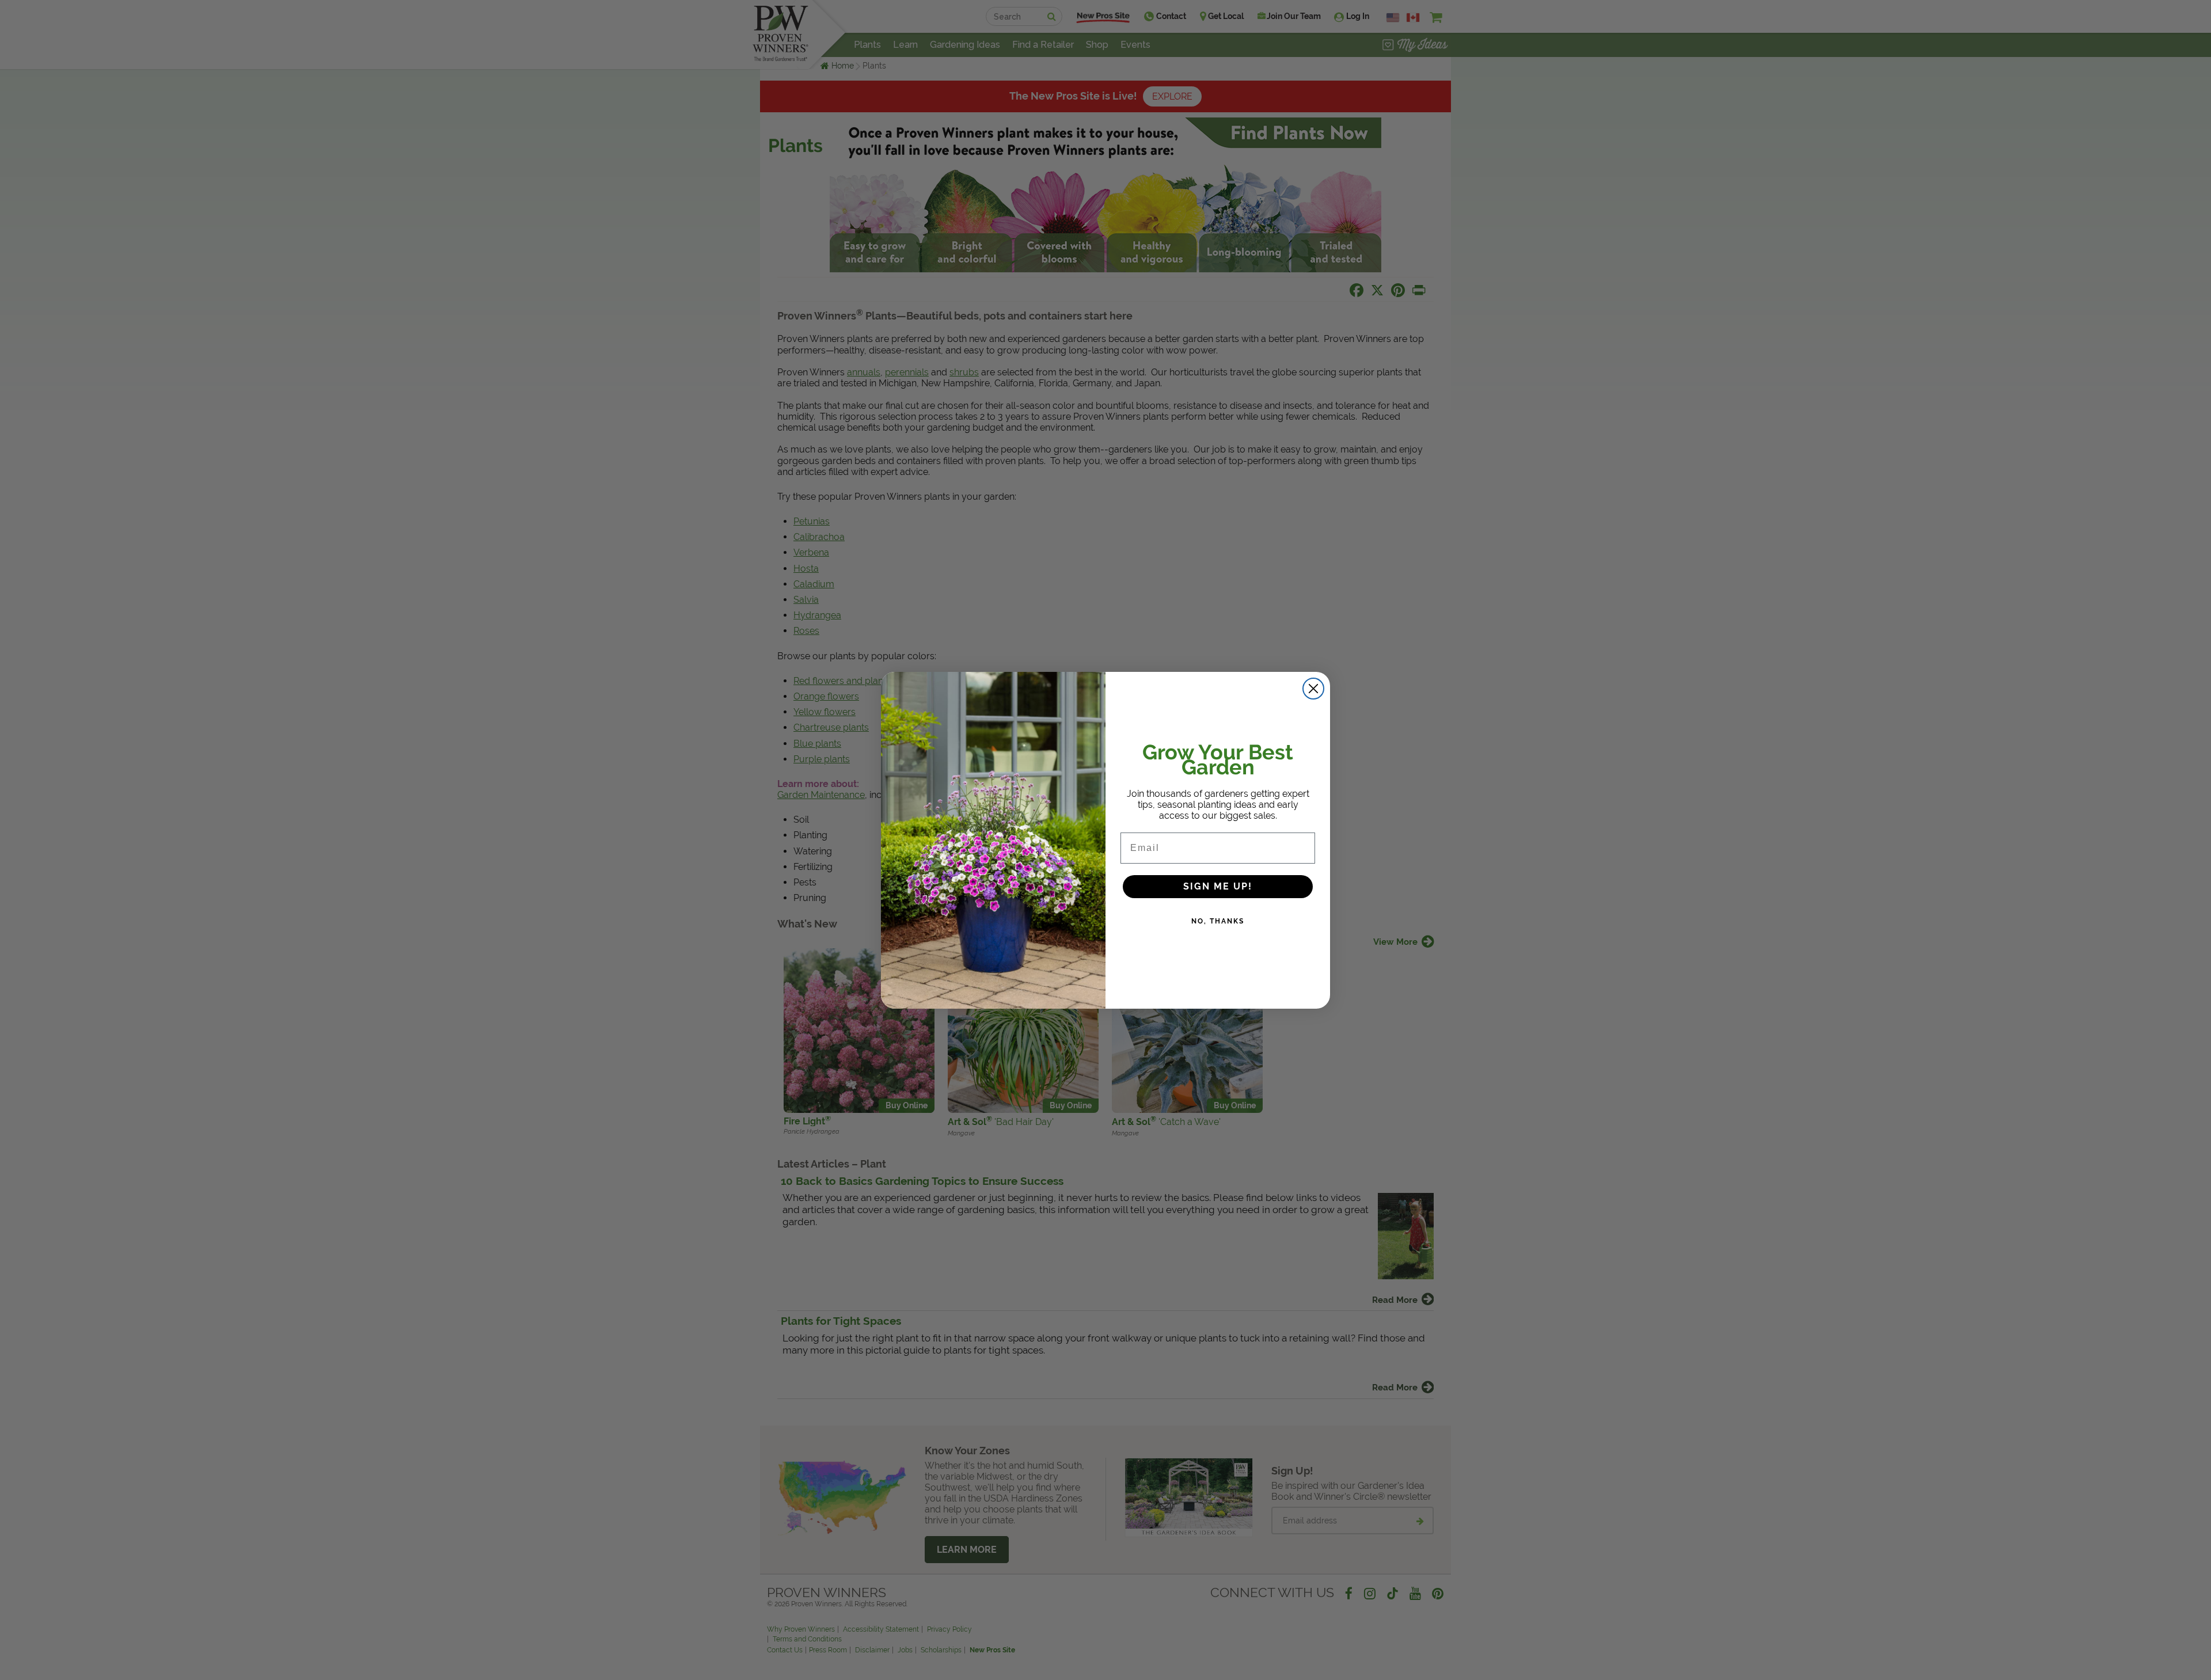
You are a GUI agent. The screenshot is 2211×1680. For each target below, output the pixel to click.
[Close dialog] (1313, 689)
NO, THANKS (1218, 921)
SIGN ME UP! (1218, 886)
